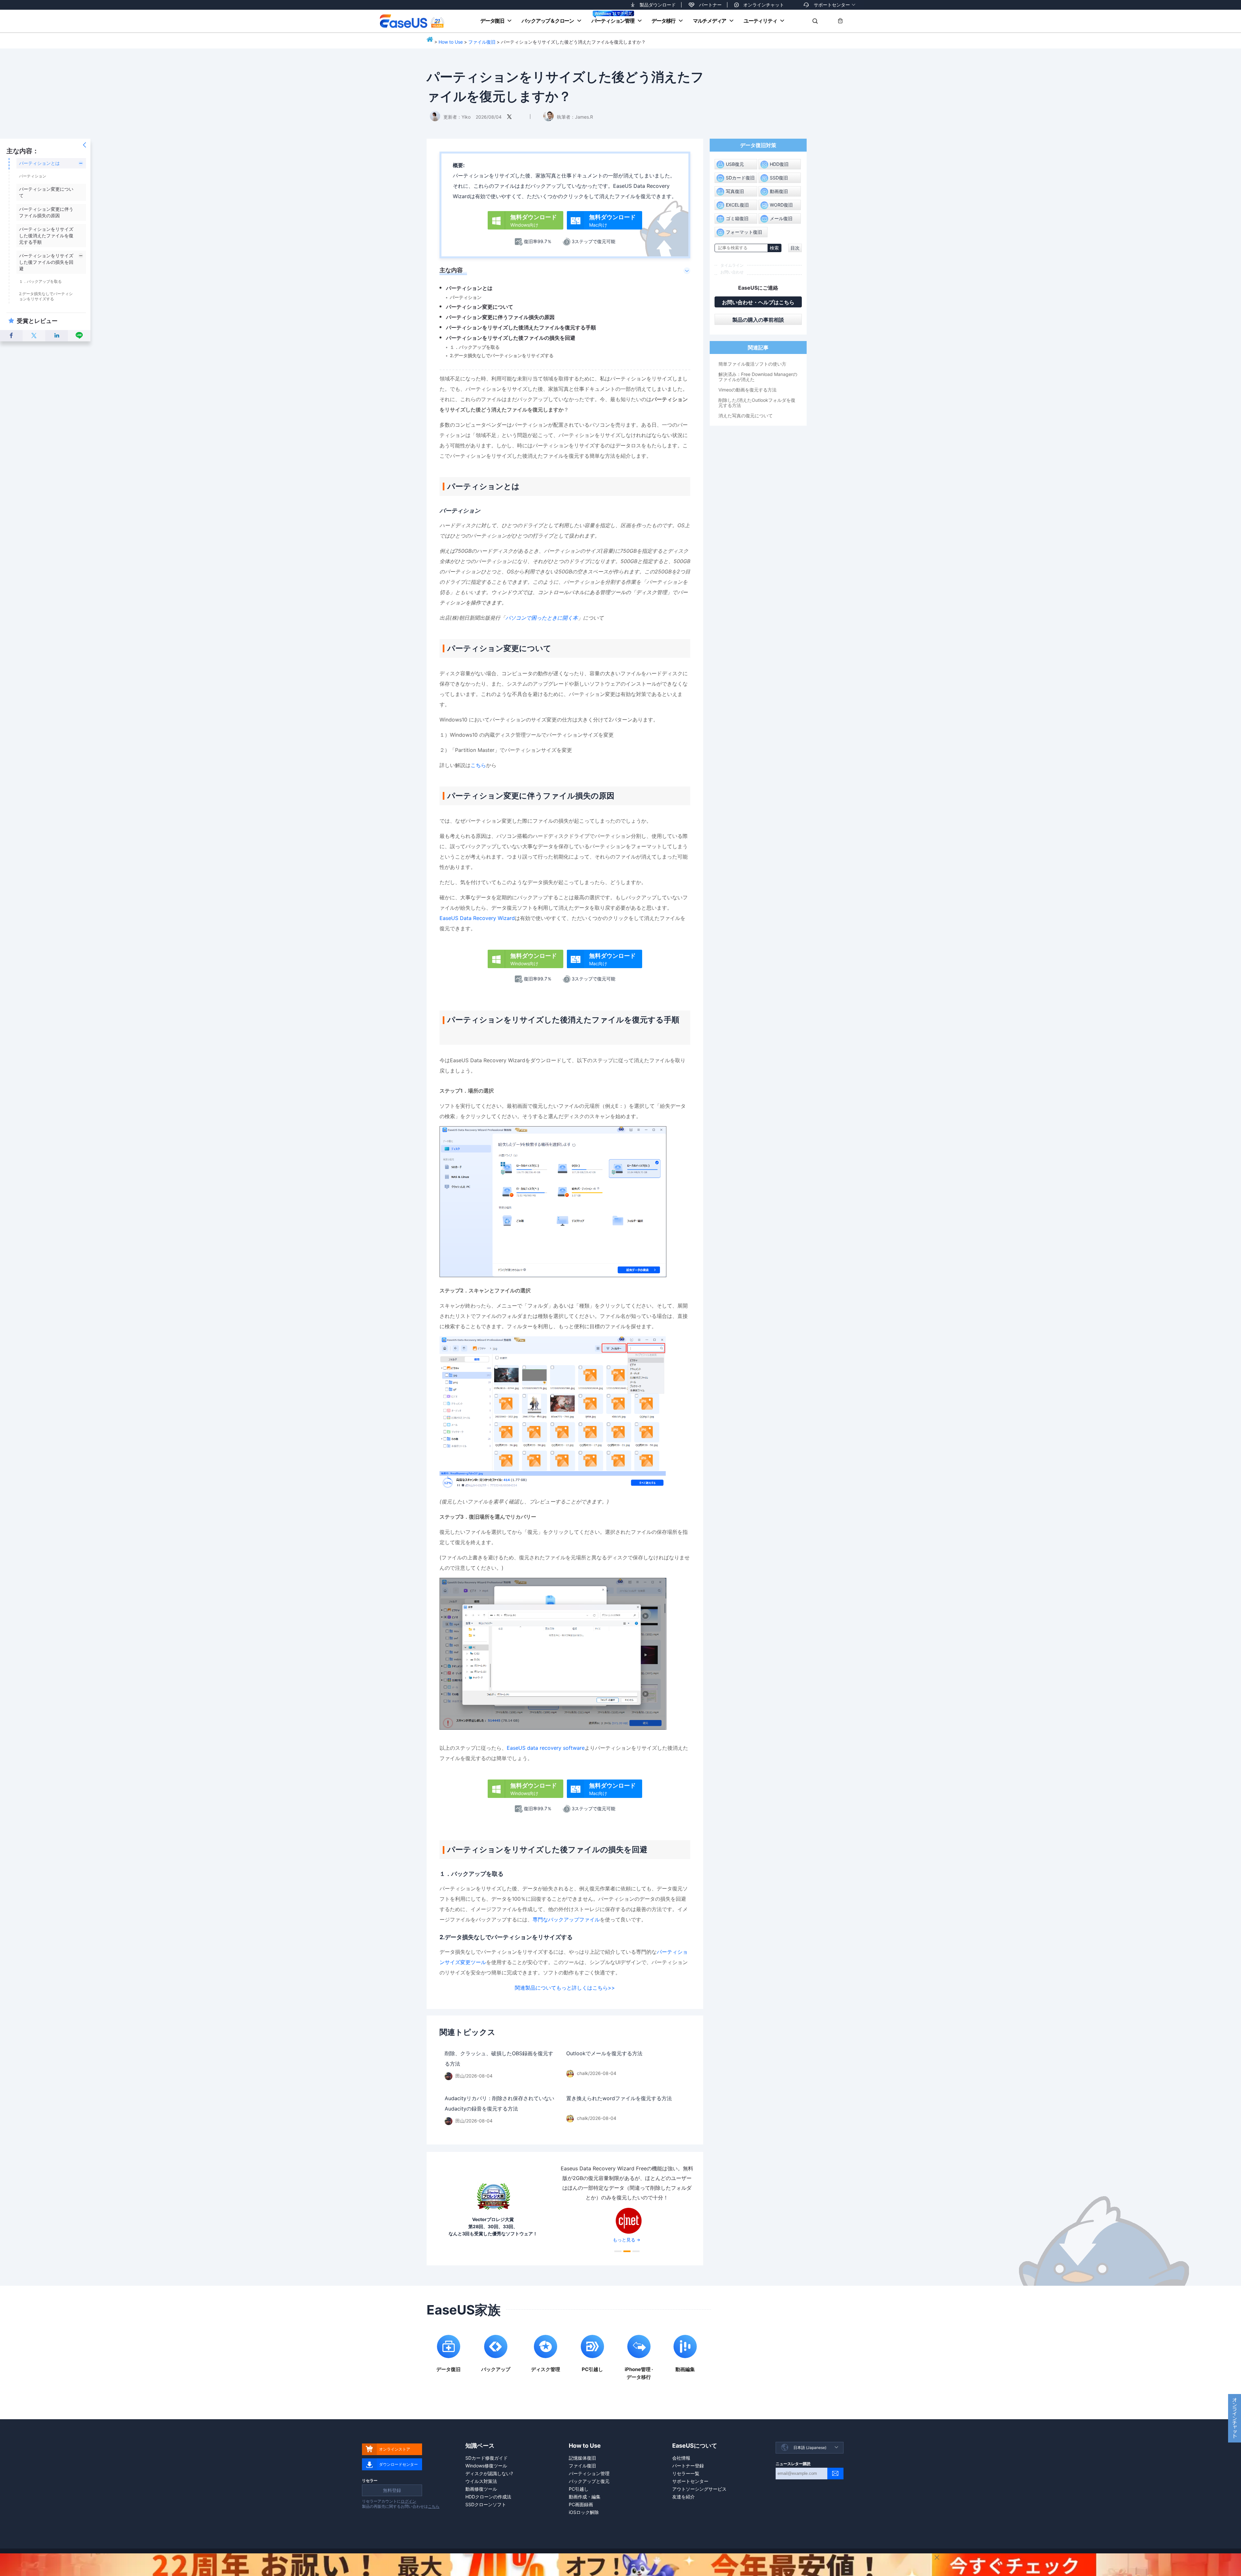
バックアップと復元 (589, 2481)
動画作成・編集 (585, 2497)
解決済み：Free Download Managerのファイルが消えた (758, 377)
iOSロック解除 (584, 2512)
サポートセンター (832, 5)
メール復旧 (781, 218)
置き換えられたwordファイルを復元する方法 (619, 2098)
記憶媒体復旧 (582, 2458)
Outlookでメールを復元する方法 (604, 2053)
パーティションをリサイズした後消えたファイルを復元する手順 (46, 235)
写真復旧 (735, 191)
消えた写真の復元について (746, 416)
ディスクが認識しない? (489, 2473)
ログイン (408, 2501)
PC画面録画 (581, 2504)
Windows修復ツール (486, 2466)
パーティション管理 (613, 21)
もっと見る (624, 2240)
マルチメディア (710, 21)
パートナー (710, 5)
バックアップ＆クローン (548, 21)
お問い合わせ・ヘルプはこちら (758, 302)
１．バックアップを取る (40, 281)
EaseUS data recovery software (546, 1748)
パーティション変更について (480, 307)
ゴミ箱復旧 (737, 218)
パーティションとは (39, 163)
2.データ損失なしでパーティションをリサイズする (46, 296)
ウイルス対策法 (481, 2481)
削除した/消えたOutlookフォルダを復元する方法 (757, 403)
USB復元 (735, 164)
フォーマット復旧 (744, 232)
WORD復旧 (781, 205)
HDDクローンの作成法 (488, 2497)
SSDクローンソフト (486, 2504)
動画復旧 (779, 191)
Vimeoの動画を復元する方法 (748, 390)
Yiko (466, 117)
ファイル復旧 (482, 42)
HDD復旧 (779, 164)
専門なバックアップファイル (566, 1919)
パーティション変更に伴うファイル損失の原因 (500, 317)
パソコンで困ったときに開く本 (542, 618)
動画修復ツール (481, 2489)
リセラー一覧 (686, 2473)
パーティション (33, 176)
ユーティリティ (760, 21)
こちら (478, 765)
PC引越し (579, 2489)
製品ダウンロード (658, 5)
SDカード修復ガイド (487, 2458)
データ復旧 (492, 21)
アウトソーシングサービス (699, 2489)
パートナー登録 (688, 2466)
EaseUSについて (695, 2446)
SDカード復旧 (740, 178)
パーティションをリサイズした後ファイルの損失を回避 (46, 262)
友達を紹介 (684, 2497)
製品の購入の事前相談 (758, 320)
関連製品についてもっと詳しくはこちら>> (565, 1988)
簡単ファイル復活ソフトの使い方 (752, 364)
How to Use (451, 42)
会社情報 (681, 2458)
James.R (584, 117)
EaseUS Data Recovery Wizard (477, 918)
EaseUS (412, 21)
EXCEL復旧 (737, 205)
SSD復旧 (779, 178)
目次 (795, 248)
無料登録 (392, 2490)
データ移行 (663, 21)
